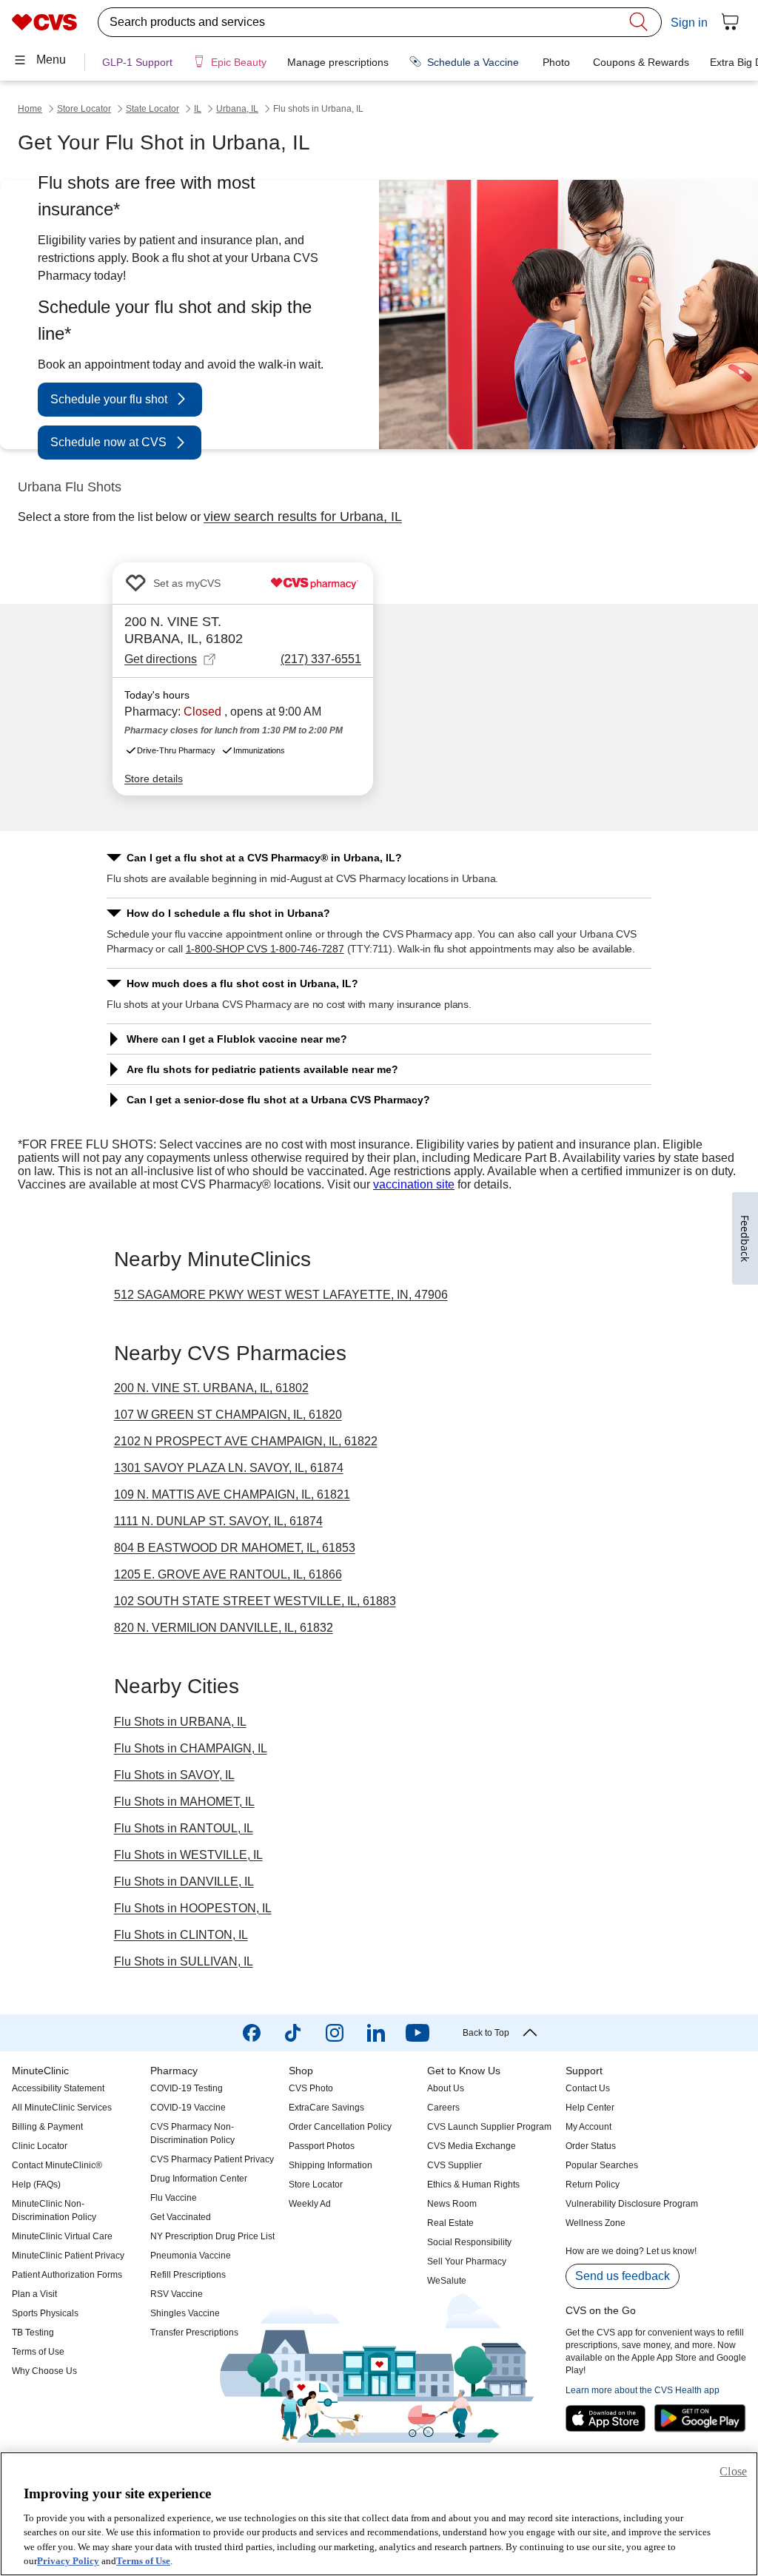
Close (733, 2471)
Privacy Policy (68, 2561)
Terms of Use (143, 2561)
